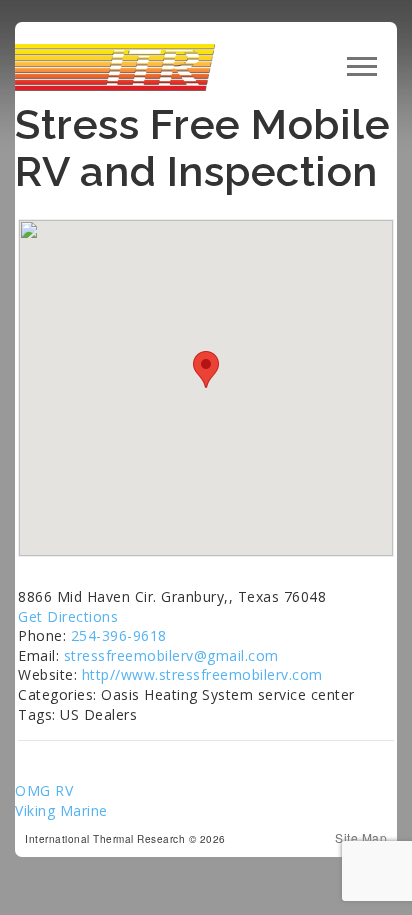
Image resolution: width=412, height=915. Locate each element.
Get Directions (68, 616)
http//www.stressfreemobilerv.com (202, 674)
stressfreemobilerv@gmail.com (171, 655)
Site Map (361, 838)
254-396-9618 (119, 635)
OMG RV (44, 790)
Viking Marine (61, 810)
